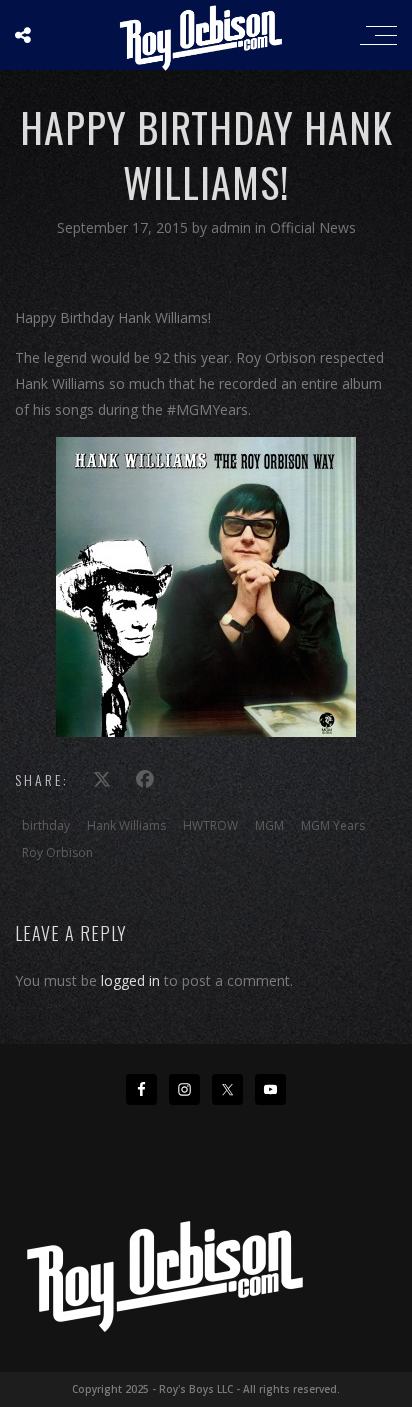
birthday (46, 825)
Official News (313, 227)
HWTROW (210, 825)
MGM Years (333, 825)
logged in (130, 980)
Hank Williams (126, 825)
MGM (269, 825)
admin (233, 227)
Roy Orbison (57, 852)
